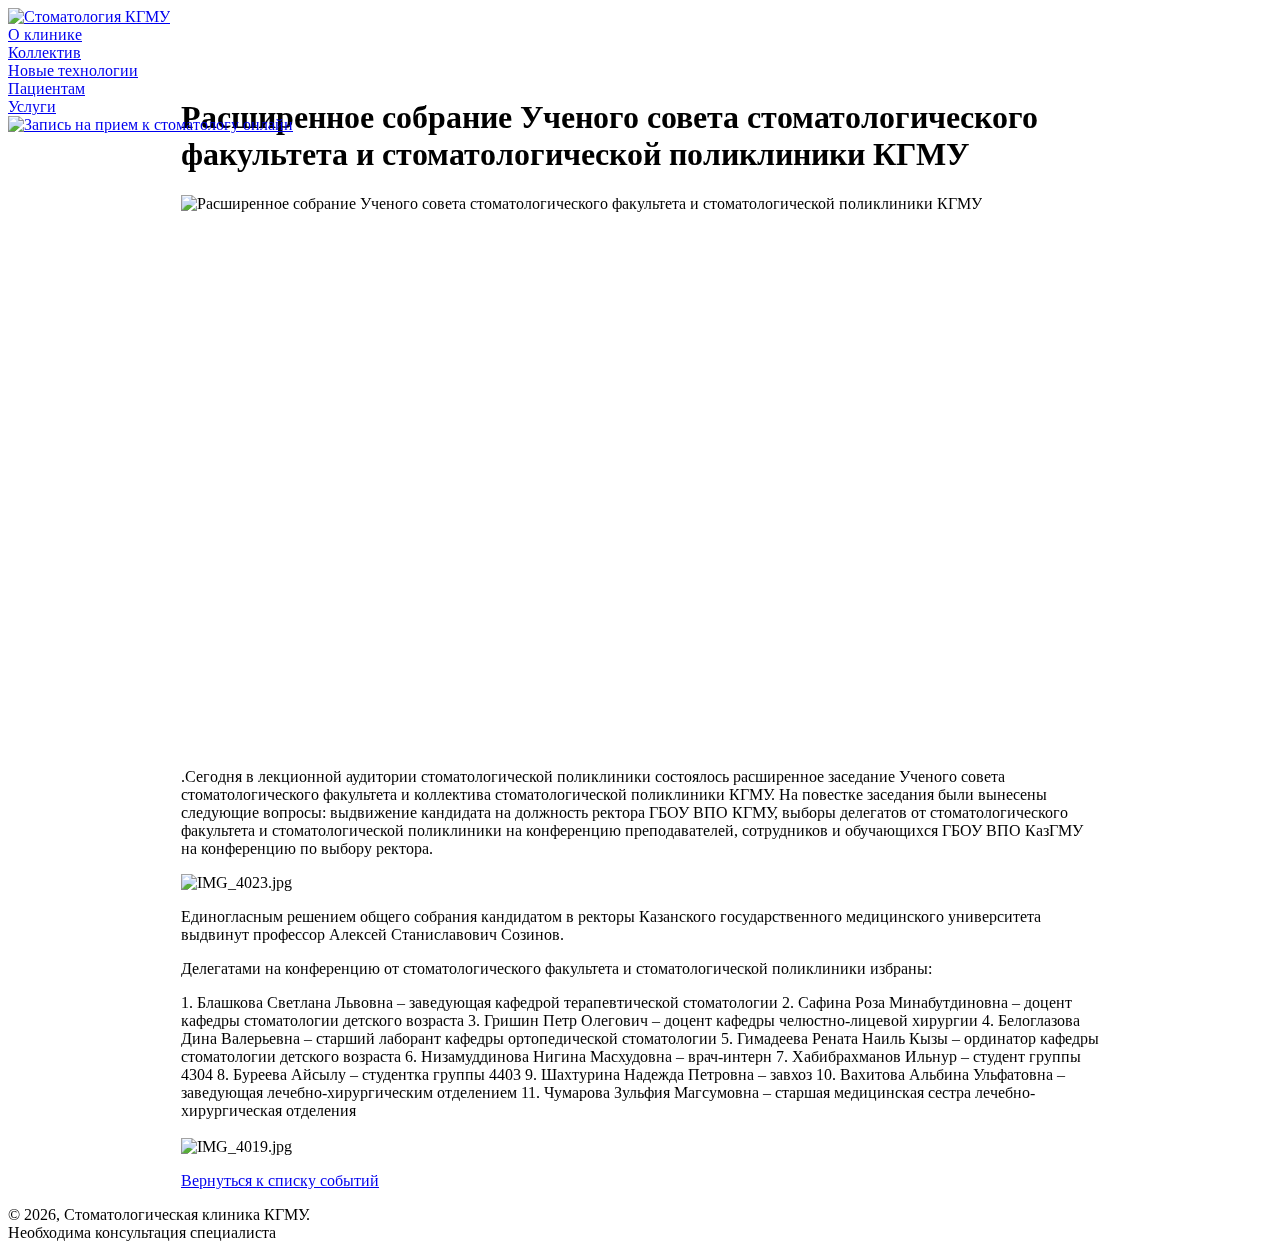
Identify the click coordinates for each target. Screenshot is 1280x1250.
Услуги (32, 106)
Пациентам (46, 88)
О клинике (45, 34)
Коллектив (44, 52)
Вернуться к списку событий (280, 1180)
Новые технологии (73, 70)
